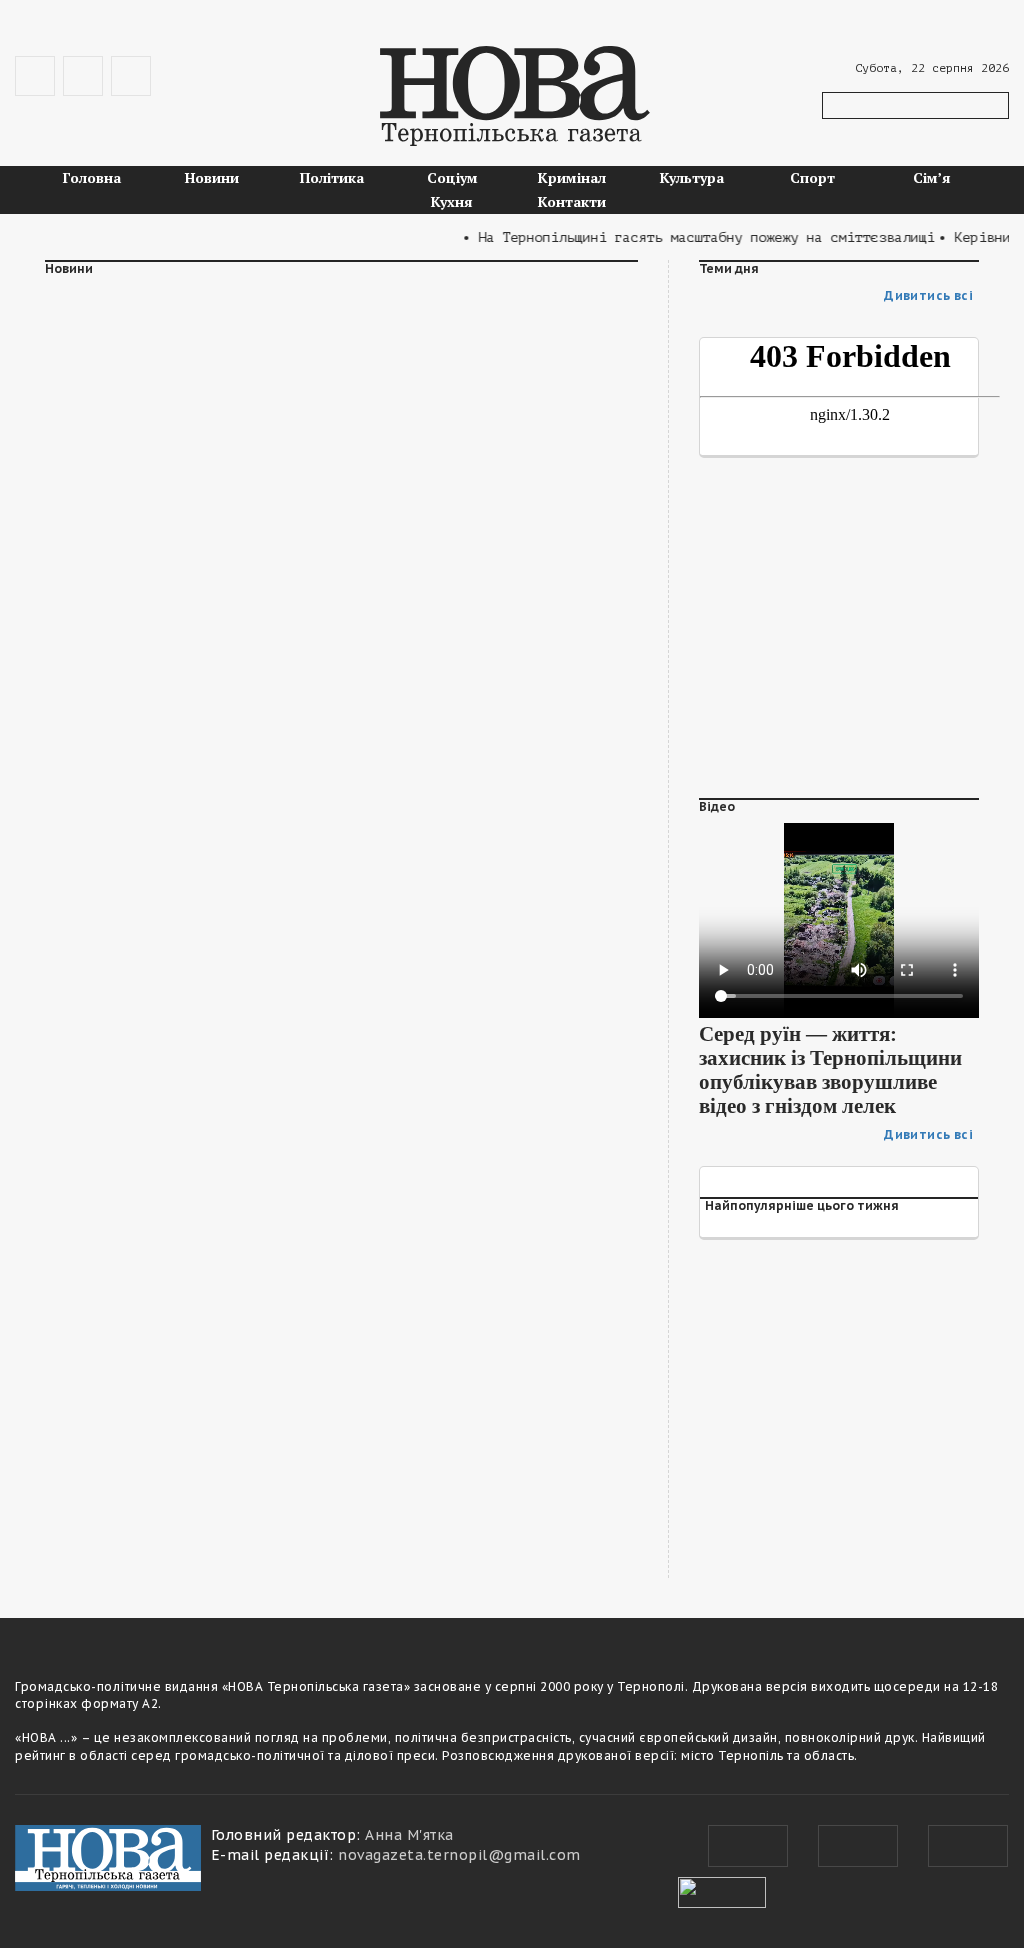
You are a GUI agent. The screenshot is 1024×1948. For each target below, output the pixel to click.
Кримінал (572, 177)
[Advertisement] (341, 455)
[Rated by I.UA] (722, 1890)
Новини (212, 177)
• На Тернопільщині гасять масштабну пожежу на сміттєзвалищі (685, 237)
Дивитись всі (928, 295)
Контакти (572, 201)
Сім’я (932, 177)
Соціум (452, 177)
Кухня (452, 201)
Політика (332, 177)
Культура (692, 177)
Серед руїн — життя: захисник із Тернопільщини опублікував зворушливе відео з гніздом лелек (830, 1070)
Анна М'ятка (409, 1835)
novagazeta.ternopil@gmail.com (459, 1855)
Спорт (812, 177)
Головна (92, 177)
